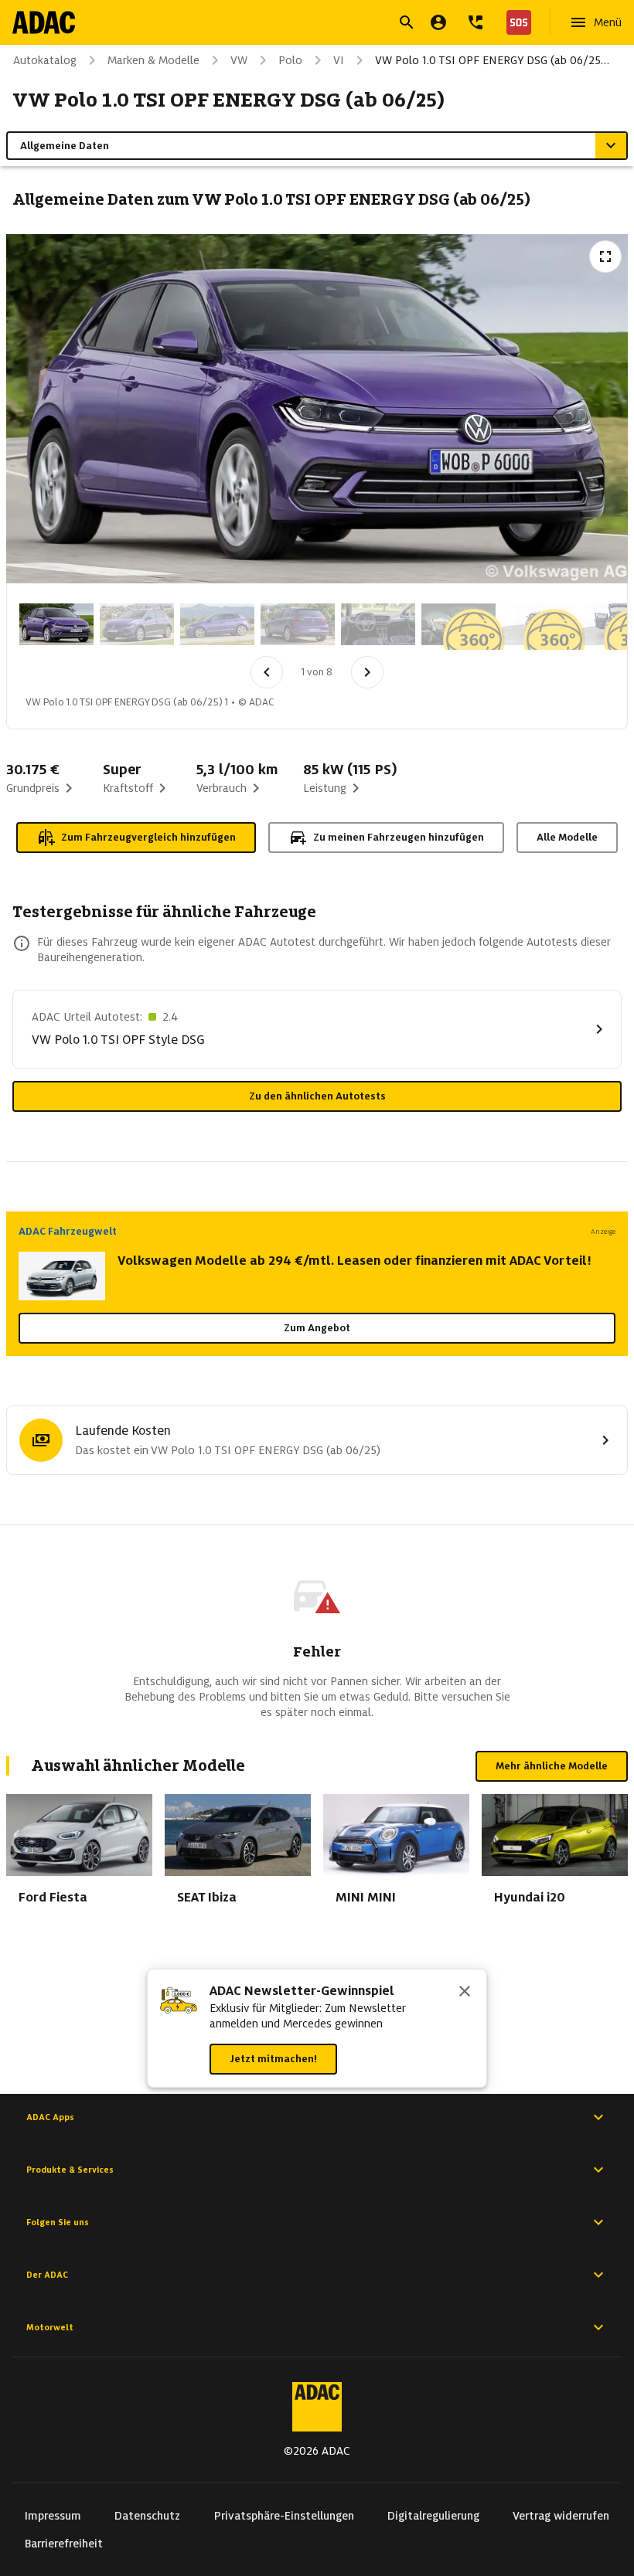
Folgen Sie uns (58, 2222)
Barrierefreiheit (64, 2544)
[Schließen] (465, 1993)
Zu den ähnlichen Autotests (317, 1096)
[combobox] (298, 24)
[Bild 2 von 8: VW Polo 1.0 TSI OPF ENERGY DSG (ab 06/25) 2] (137, 624)
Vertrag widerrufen (561, 2516)
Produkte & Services (70, 2170)
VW (239, 60)
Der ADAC (47, 2275)
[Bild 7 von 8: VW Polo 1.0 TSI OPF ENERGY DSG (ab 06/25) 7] (539, 624)
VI (339, 60)
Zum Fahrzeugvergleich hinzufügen (148, 837)
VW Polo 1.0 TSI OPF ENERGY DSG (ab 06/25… (492, 60)
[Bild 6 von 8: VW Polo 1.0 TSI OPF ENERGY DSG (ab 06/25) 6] (458, 624)
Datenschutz (147, 2516)
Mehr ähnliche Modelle (552, 1766)
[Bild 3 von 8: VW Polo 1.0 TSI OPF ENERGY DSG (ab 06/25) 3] (217, 624)
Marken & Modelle (153, 60)
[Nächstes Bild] (367, 672)
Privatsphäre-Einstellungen (284, 2516)
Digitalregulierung (433, 2516)
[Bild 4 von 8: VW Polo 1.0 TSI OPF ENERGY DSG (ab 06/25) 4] (298, 624)
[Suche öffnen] (407, 22)
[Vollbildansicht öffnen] (605, 257)
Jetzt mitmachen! (273, 2059)
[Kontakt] (475, 22)
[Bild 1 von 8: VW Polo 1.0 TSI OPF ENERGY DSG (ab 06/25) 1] (56, 624)
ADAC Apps (50, 2117)
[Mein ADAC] (438, 22)
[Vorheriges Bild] (267, 672)
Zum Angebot (317, 1328)
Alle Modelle (567, 837)
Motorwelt (50, 2327)
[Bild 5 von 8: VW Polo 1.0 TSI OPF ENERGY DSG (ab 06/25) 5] (378, 624)
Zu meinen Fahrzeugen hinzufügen (399, 837)
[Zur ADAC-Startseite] (44, 22)
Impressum (53, 2516)
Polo (290, 60)
